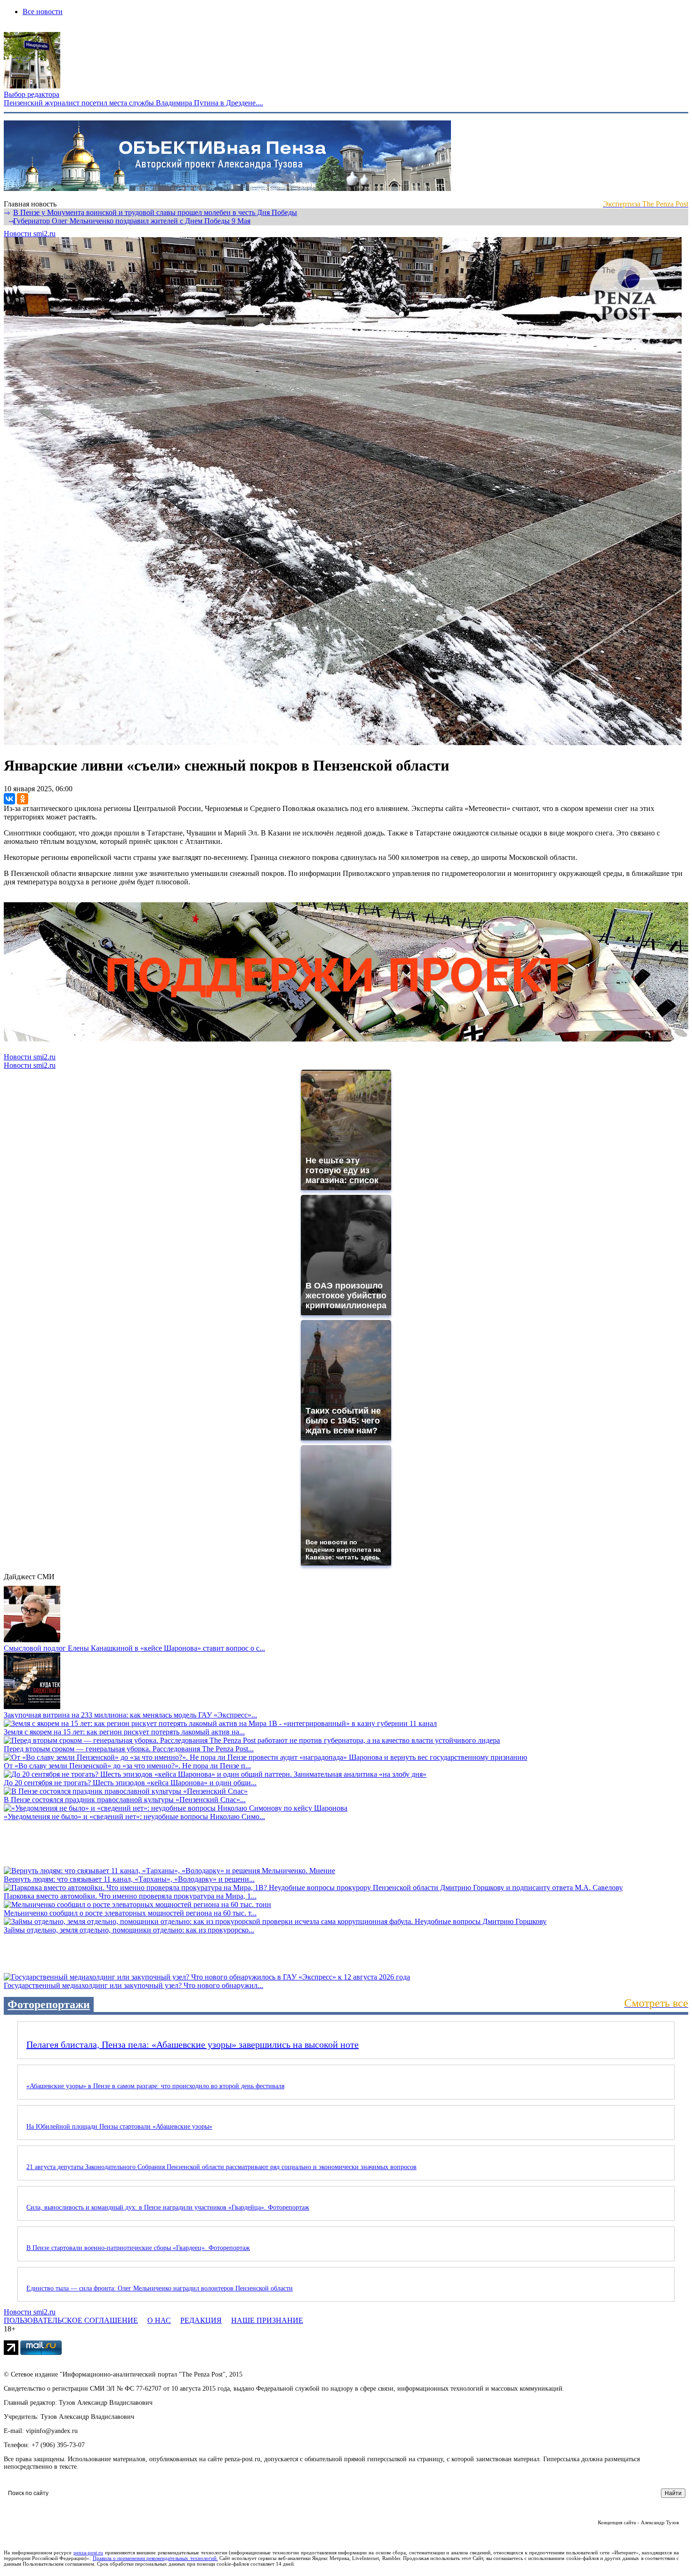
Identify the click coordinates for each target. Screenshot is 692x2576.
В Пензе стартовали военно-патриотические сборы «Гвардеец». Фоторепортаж (138, 2248)
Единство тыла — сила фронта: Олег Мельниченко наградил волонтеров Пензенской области (160, 2288)
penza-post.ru (88, 2552)
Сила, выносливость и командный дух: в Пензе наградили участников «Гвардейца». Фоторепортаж (168, 2207)
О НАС (159, 2320)
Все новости (43, 12)
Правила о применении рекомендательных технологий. (155, 2558)
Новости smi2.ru (30, 234)
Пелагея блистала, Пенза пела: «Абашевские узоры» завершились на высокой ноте (193, 2044)
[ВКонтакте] (9, 799)
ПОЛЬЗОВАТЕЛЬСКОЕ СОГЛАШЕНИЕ (71, 2320)
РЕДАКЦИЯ (201, 2320)
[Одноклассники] (23, 799)
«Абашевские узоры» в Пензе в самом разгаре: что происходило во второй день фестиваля (155, 2086)
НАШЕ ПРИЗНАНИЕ (267, 2320)
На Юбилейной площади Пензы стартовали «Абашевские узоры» (119, 2127)
